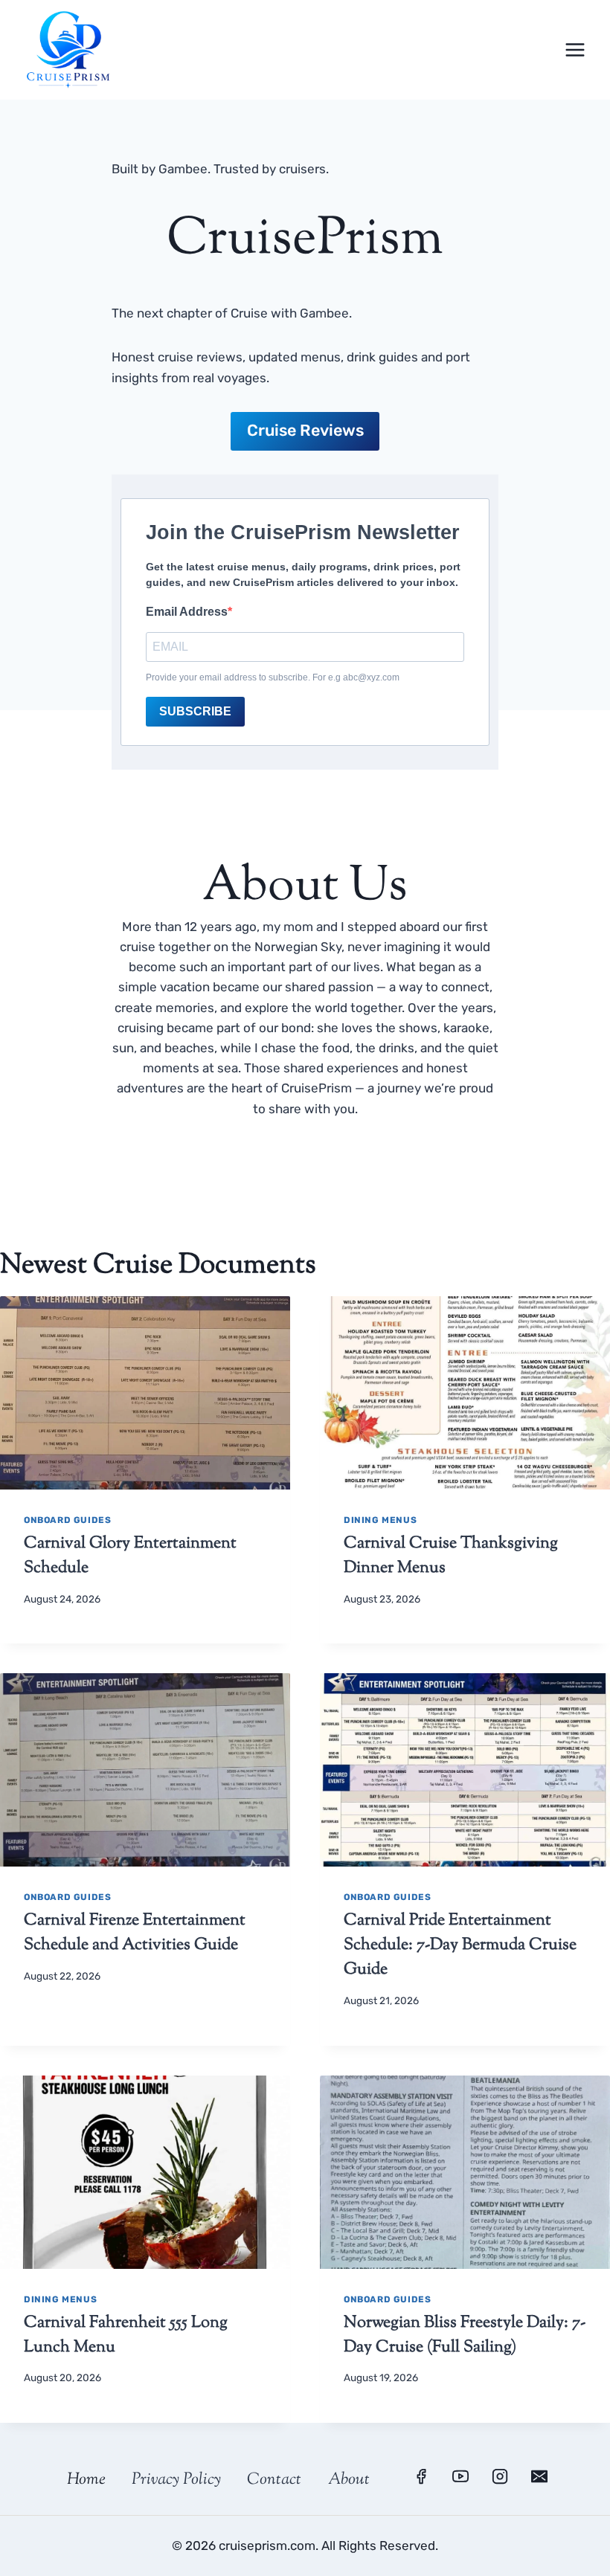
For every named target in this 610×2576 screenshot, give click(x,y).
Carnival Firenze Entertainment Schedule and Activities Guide (135, 1933)
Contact (274, 2480)
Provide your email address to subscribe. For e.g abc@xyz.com (273, 677)
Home (86, 2480)
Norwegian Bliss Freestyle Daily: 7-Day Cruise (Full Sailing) (465, 2335)
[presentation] (145, 1393)
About (349, 2480)
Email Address (187, 612)
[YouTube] (460, 2476)
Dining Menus (380, 1520)
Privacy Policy (176, 2480)
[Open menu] (575, 49)
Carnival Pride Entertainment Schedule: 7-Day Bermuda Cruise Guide (460, 1945)
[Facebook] (421, 2476)
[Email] (539, 2476)
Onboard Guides (67, 1520)
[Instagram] (500, 2476)
